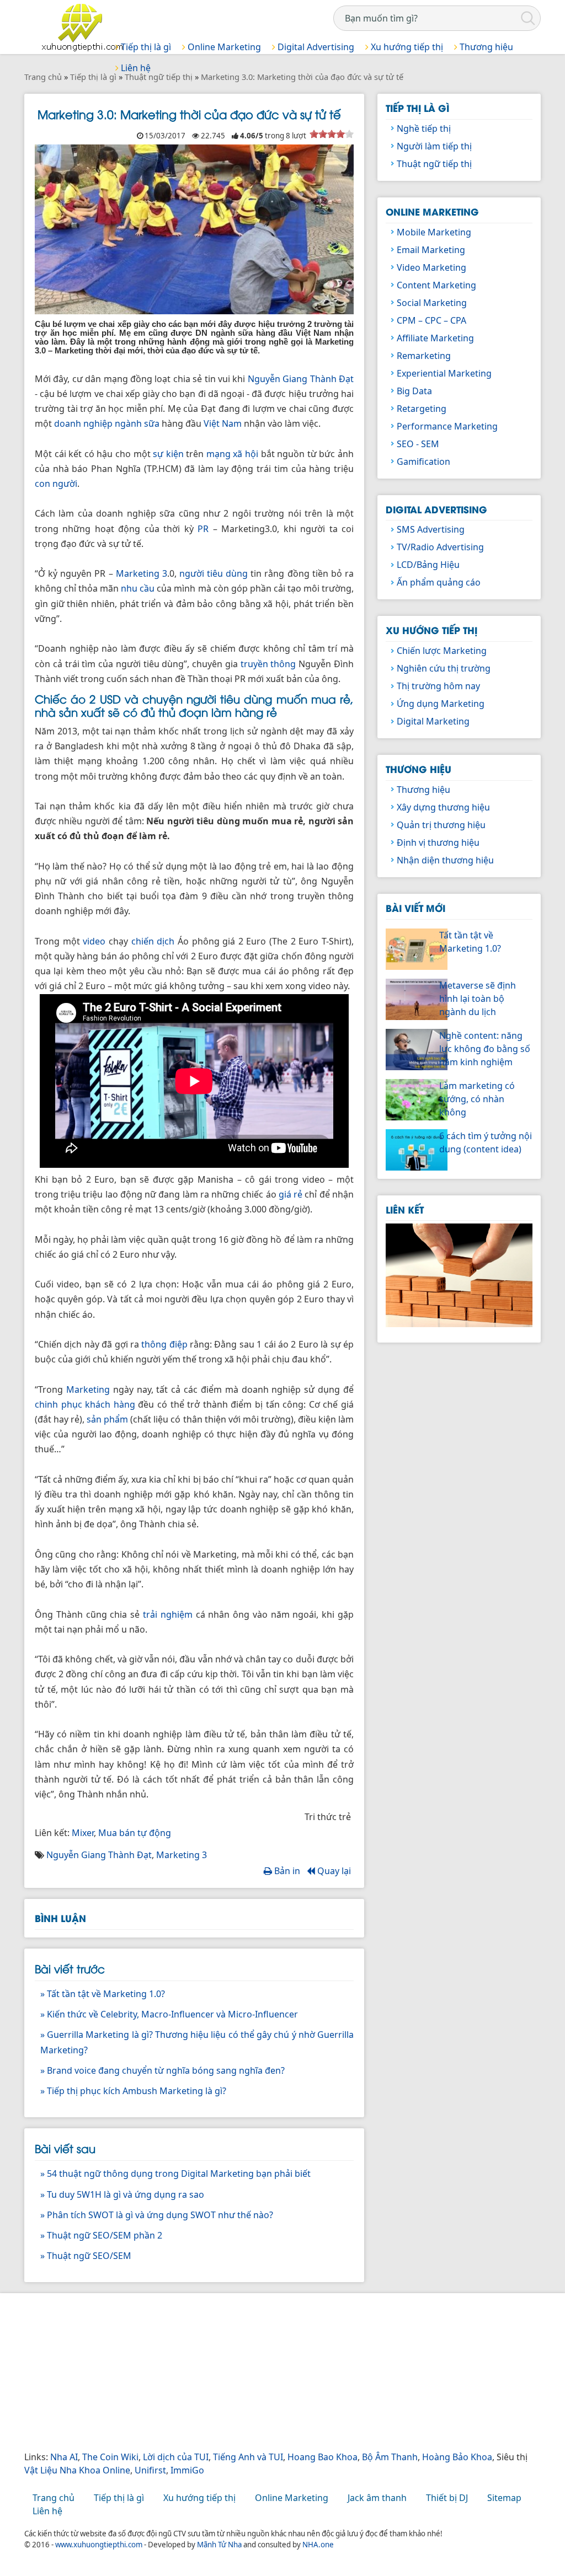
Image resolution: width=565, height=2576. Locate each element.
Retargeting (422, 409)
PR (203, 529)
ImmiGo (187, 2470)
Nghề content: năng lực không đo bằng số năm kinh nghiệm (485, 1049)
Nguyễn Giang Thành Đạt (301, 379)
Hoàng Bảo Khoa (457, 2457)
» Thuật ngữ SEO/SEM (86, 2256)
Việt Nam (223, 423)
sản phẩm (107, 1419)
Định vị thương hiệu (438, 842)
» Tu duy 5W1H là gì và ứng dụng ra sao (122, 2194)
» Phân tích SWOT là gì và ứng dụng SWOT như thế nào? (157, 2215)
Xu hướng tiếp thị (406, 47)
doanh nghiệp (83, 423)
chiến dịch (153, 941)
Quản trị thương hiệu (441, 825)
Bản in (286, 1871)
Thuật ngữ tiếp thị (434, 164)
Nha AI (64, 2457)
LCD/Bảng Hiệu (428, 565)
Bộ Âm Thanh (390, 2457)
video (94, 941)
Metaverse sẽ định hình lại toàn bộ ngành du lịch (478, 999)
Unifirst (150, 2470)
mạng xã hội (232, 454)
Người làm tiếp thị (434, 146)
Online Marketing (223, 47)
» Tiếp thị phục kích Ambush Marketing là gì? (133, 2091)
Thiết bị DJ (447, 2498)
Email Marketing (431, 250)
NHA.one (318, 2545)
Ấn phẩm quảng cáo (439, 582)
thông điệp (164, 1344)
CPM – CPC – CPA (431, 320)
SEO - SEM (418, 444)
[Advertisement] (282, 2373)
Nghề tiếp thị (424, 128)
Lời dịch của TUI (176, 2457)
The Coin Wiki (110, 2457)
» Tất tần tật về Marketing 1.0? (103, 1994)
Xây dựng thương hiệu (443, 807)
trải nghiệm (168, 1614)
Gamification (423, 461)
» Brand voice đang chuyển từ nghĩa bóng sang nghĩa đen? (162, 2070)
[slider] (332, 134)
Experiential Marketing (444, 373)
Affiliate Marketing (435, 338)
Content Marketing (436, 285)
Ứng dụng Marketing (441, 704)
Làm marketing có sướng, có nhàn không (477, 1099)
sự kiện (168, 454)
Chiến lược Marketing (442, 651)
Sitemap (504, 2498)
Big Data (414, 391)
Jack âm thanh (377, 2498)
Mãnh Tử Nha (219, 2545)
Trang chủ (54, 2498)
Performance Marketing (447, 426)
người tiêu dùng (214, 573)
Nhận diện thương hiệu (445, 860)
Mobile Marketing (434, 232)
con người (56, 484)
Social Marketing (432, 303)
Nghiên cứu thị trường (444, 668)
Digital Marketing (433, 721)
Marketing (88, 1389)
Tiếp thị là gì (145, 47)
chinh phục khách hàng (85, 1404)
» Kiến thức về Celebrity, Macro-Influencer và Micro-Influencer (169, 2014)
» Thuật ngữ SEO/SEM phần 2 (101, 2235)
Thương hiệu (485, 47)
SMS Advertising (431, 529)
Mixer (83, 1833)
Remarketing (424, 356)
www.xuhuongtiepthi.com (99, 2545)
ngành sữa (137, 423)
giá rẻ (291, 1194)
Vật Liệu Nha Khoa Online (77, 2470)
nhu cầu (138, 588)
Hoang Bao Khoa (323, 2457)
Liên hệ (47, 2511)
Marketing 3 (142, 573)
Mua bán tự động (135, 1833)
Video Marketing (431, 267)
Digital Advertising (315, 47)
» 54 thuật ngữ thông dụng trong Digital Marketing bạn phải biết (175, 2173)
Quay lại (333, 1871)
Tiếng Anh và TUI (248, 2457)
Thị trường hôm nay (438, 686)
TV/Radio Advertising (440, 547)
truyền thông (268, 664)
